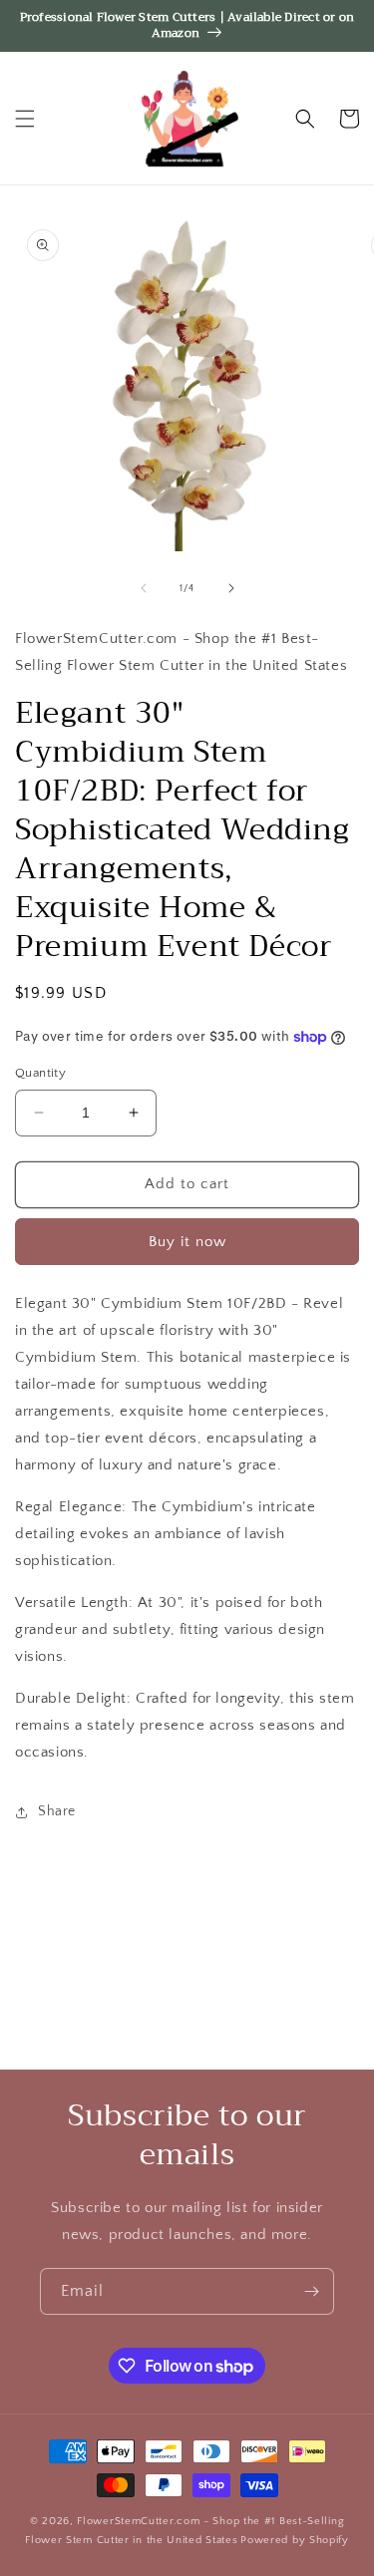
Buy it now (187, 1242)
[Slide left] (144, 588)
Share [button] (57, 1811)
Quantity (40, 1073)
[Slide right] (231, 588)
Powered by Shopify (295, 2540)
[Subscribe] (311, 2291)
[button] (25, 119)
